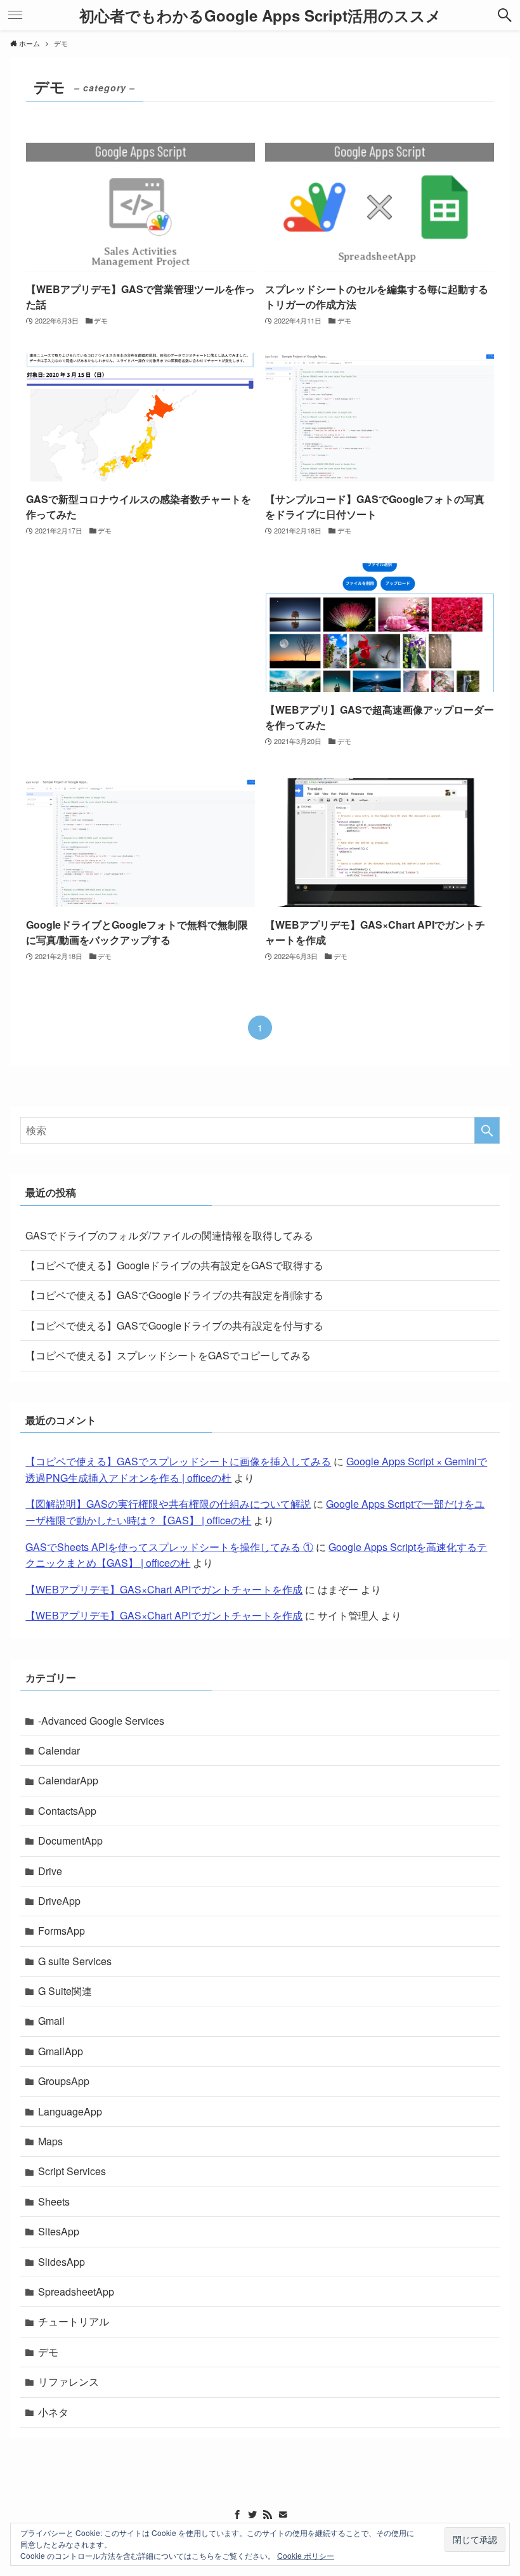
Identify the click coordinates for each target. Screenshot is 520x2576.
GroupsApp (64, 2081)
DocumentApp (70, 1840)
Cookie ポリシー (306, 2555)
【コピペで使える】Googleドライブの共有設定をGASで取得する (174, 1265)
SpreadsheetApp (76, 2292)
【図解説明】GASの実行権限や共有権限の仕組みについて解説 (168, 1504)
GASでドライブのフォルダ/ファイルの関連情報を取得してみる (169, 1235)
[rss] (268, 2514)
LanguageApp (70, 2111)
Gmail (51, 2021)
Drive (50, 1871)
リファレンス (68, 2382)
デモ (48, 2352)
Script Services (72, 2171)
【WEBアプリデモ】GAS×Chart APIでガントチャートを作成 (164, 1589)
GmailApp (61, 2051)
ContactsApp (67, 1811)
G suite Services (75, 1961)
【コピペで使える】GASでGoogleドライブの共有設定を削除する (174, 1295)
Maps (50, 2141)
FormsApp (62, 1931)
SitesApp (59, 2231)
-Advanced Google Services (101, 1721)
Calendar (59, 1750)
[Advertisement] (140, 658)
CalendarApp (68, 1780)
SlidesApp (62, 2262)
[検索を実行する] (487, 1130)
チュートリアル (74, 2321)
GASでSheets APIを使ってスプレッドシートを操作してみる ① (169, 1547)
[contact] (283, 2514)
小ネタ (53, 2412)
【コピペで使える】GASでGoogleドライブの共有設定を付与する (174, 1325)
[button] (505, 15)
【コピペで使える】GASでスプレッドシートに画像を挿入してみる (178, 1461)
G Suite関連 (65, 1991)
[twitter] (252, 2514)
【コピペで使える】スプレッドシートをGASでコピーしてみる (168, 1355)
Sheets (54, 2201)
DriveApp (59, 1901)
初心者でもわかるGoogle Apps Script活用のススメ (260, 15)
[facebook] (237, 2514)
